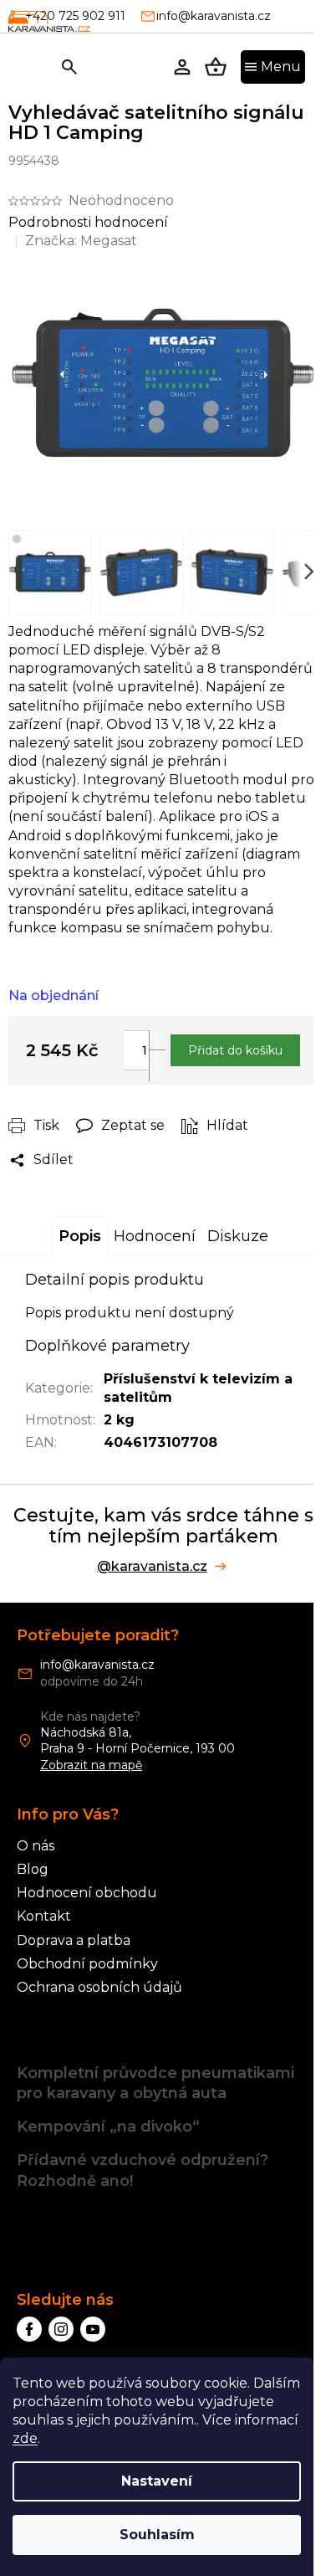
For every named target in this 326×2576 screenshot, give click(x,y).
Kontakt (44, 1916)
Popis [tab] (80, 1236)
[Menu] (273, 67)
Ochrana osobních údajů (99, 1987)
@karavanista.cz (152, 1567)
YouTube (93, 2329)
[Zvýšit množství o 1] (157, 1046)
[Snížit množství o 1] (157, 1065)
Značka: (81, 241)
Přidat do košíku (235, 1050)
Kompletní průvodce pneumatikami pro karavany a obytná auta (155, 2083)
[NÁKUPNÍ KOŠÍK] (216, 67)
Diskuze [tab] (238, 1236)
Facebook (29, 2329)
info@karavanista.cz (97, 1665)
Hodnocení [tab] (155, 1236)
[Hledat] (69, 67)
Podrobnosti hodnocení (88, 222)
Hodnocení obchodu (87, 1893)
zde (25, 2438)
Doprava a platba (74, 1940)
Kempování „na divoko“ (108, 2127)
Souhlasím (157, 2535)
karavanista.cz (61, 2329)
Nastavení (157, 2481)
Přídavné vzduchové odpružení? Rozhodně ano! (143, 2171)
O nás (36, 1846)
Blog (33, 1869)
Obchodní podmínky (87, 1964)
